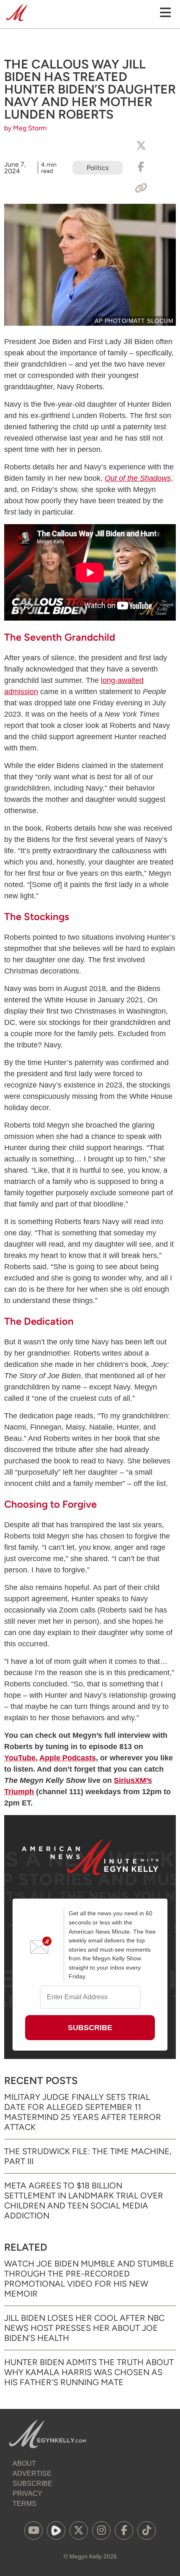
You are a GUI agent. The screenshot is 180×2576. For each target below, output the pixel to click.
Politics (98, 168)
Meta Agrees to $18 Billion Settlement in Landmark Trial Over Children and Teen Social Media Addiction (84, 2201)
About (24, 2463)
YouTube (20, 1758)
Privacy (27, 2494)
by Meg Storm (26, 128)
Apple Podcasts (68, 1758)
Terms (24, 2504)
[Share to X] (141, 146)
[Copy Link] (141, 188)
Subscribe (32, 2483)
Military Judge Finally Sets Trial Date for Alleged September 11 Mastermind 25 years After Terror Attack (83, 2112)
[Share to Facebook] (141, 167)
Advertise (32, 2473)
